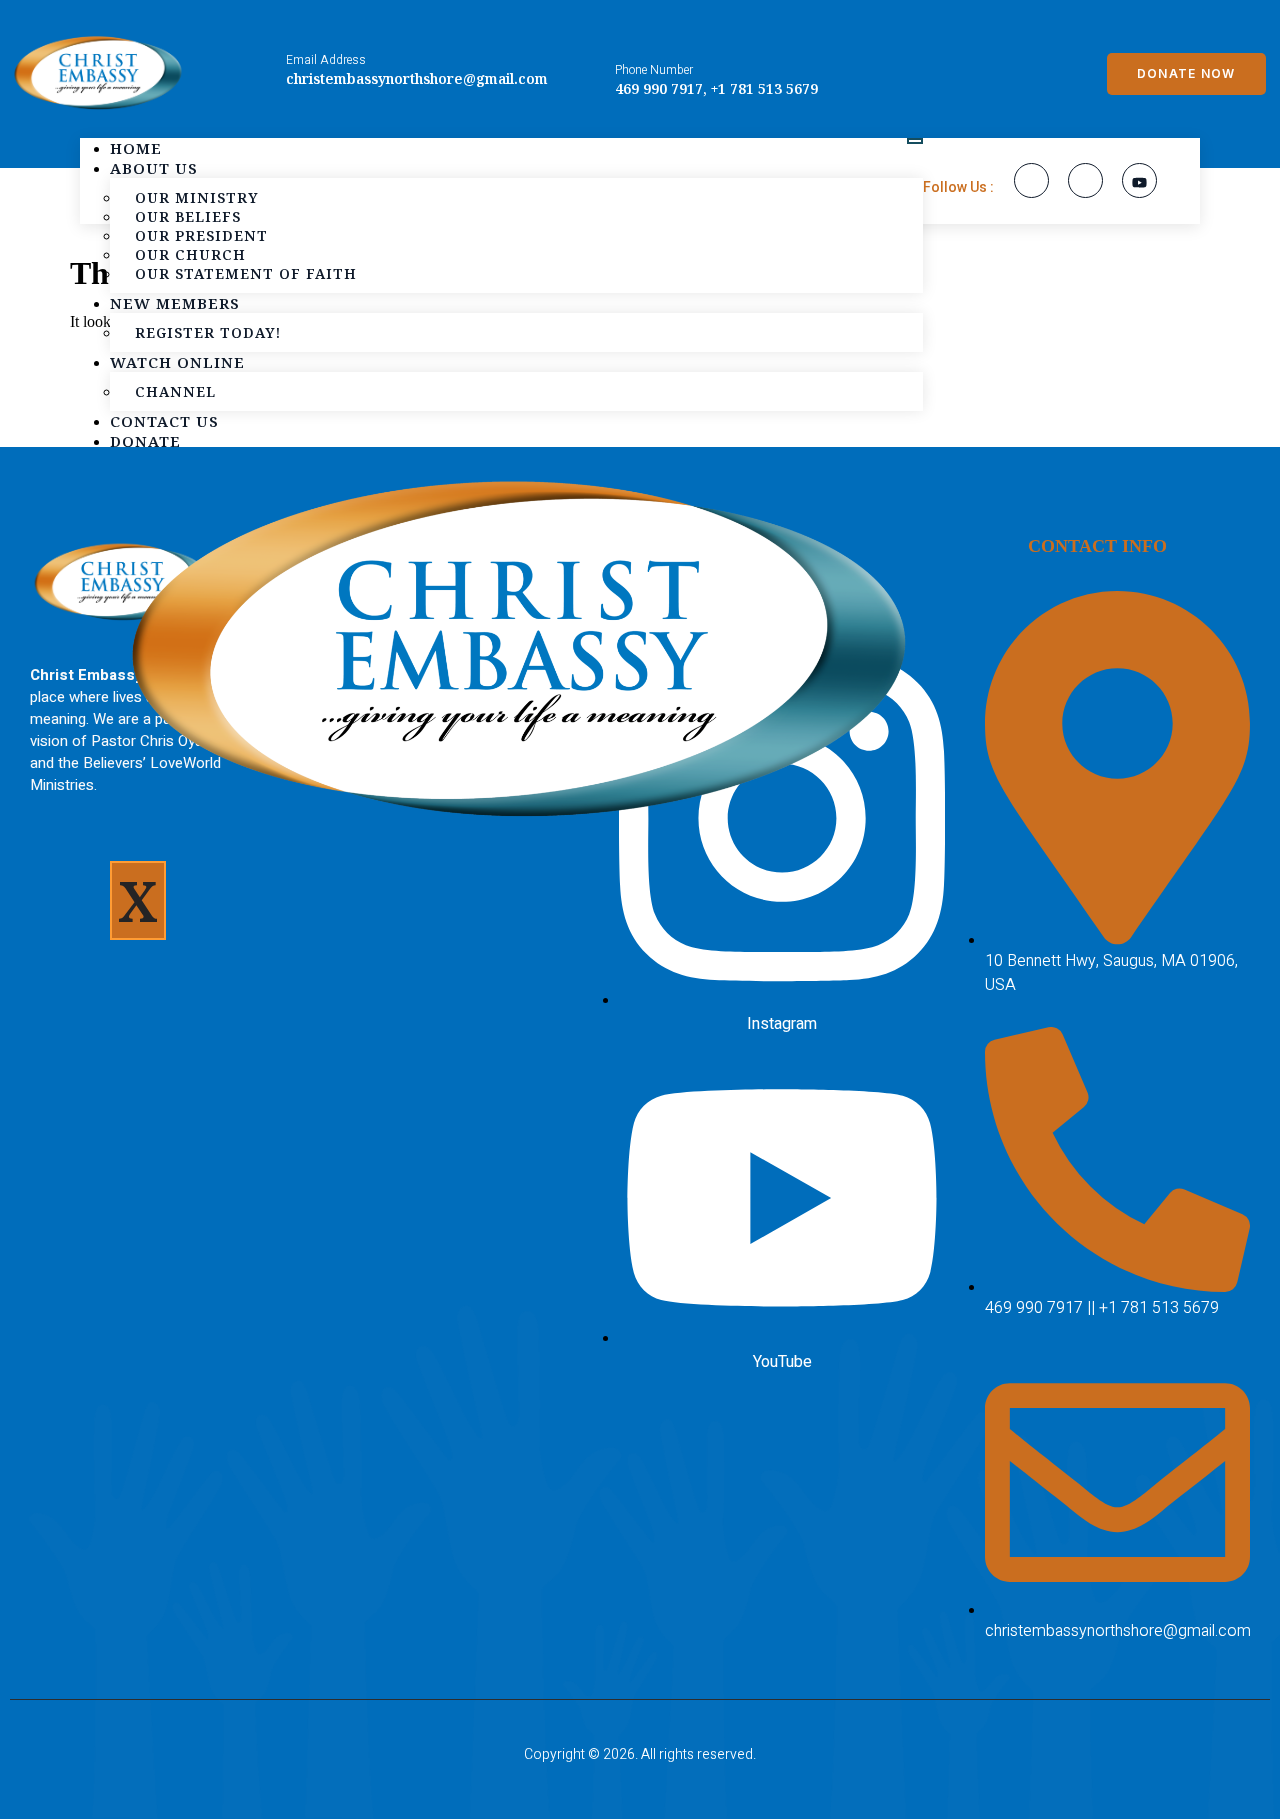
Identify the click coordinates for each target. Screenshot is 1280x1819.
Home (136, 148)
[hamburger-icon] (915, 141)
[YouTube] (1139, 180)
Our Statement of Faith (246, 273)
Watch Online (177, 362)
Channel (175, 391)
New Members (175, 303)
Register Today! (208, 332)
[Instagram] (1085, 180)
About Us (154, 168)
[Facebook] (1031, 180)
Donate (145, 441)
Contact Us (164, 421)
